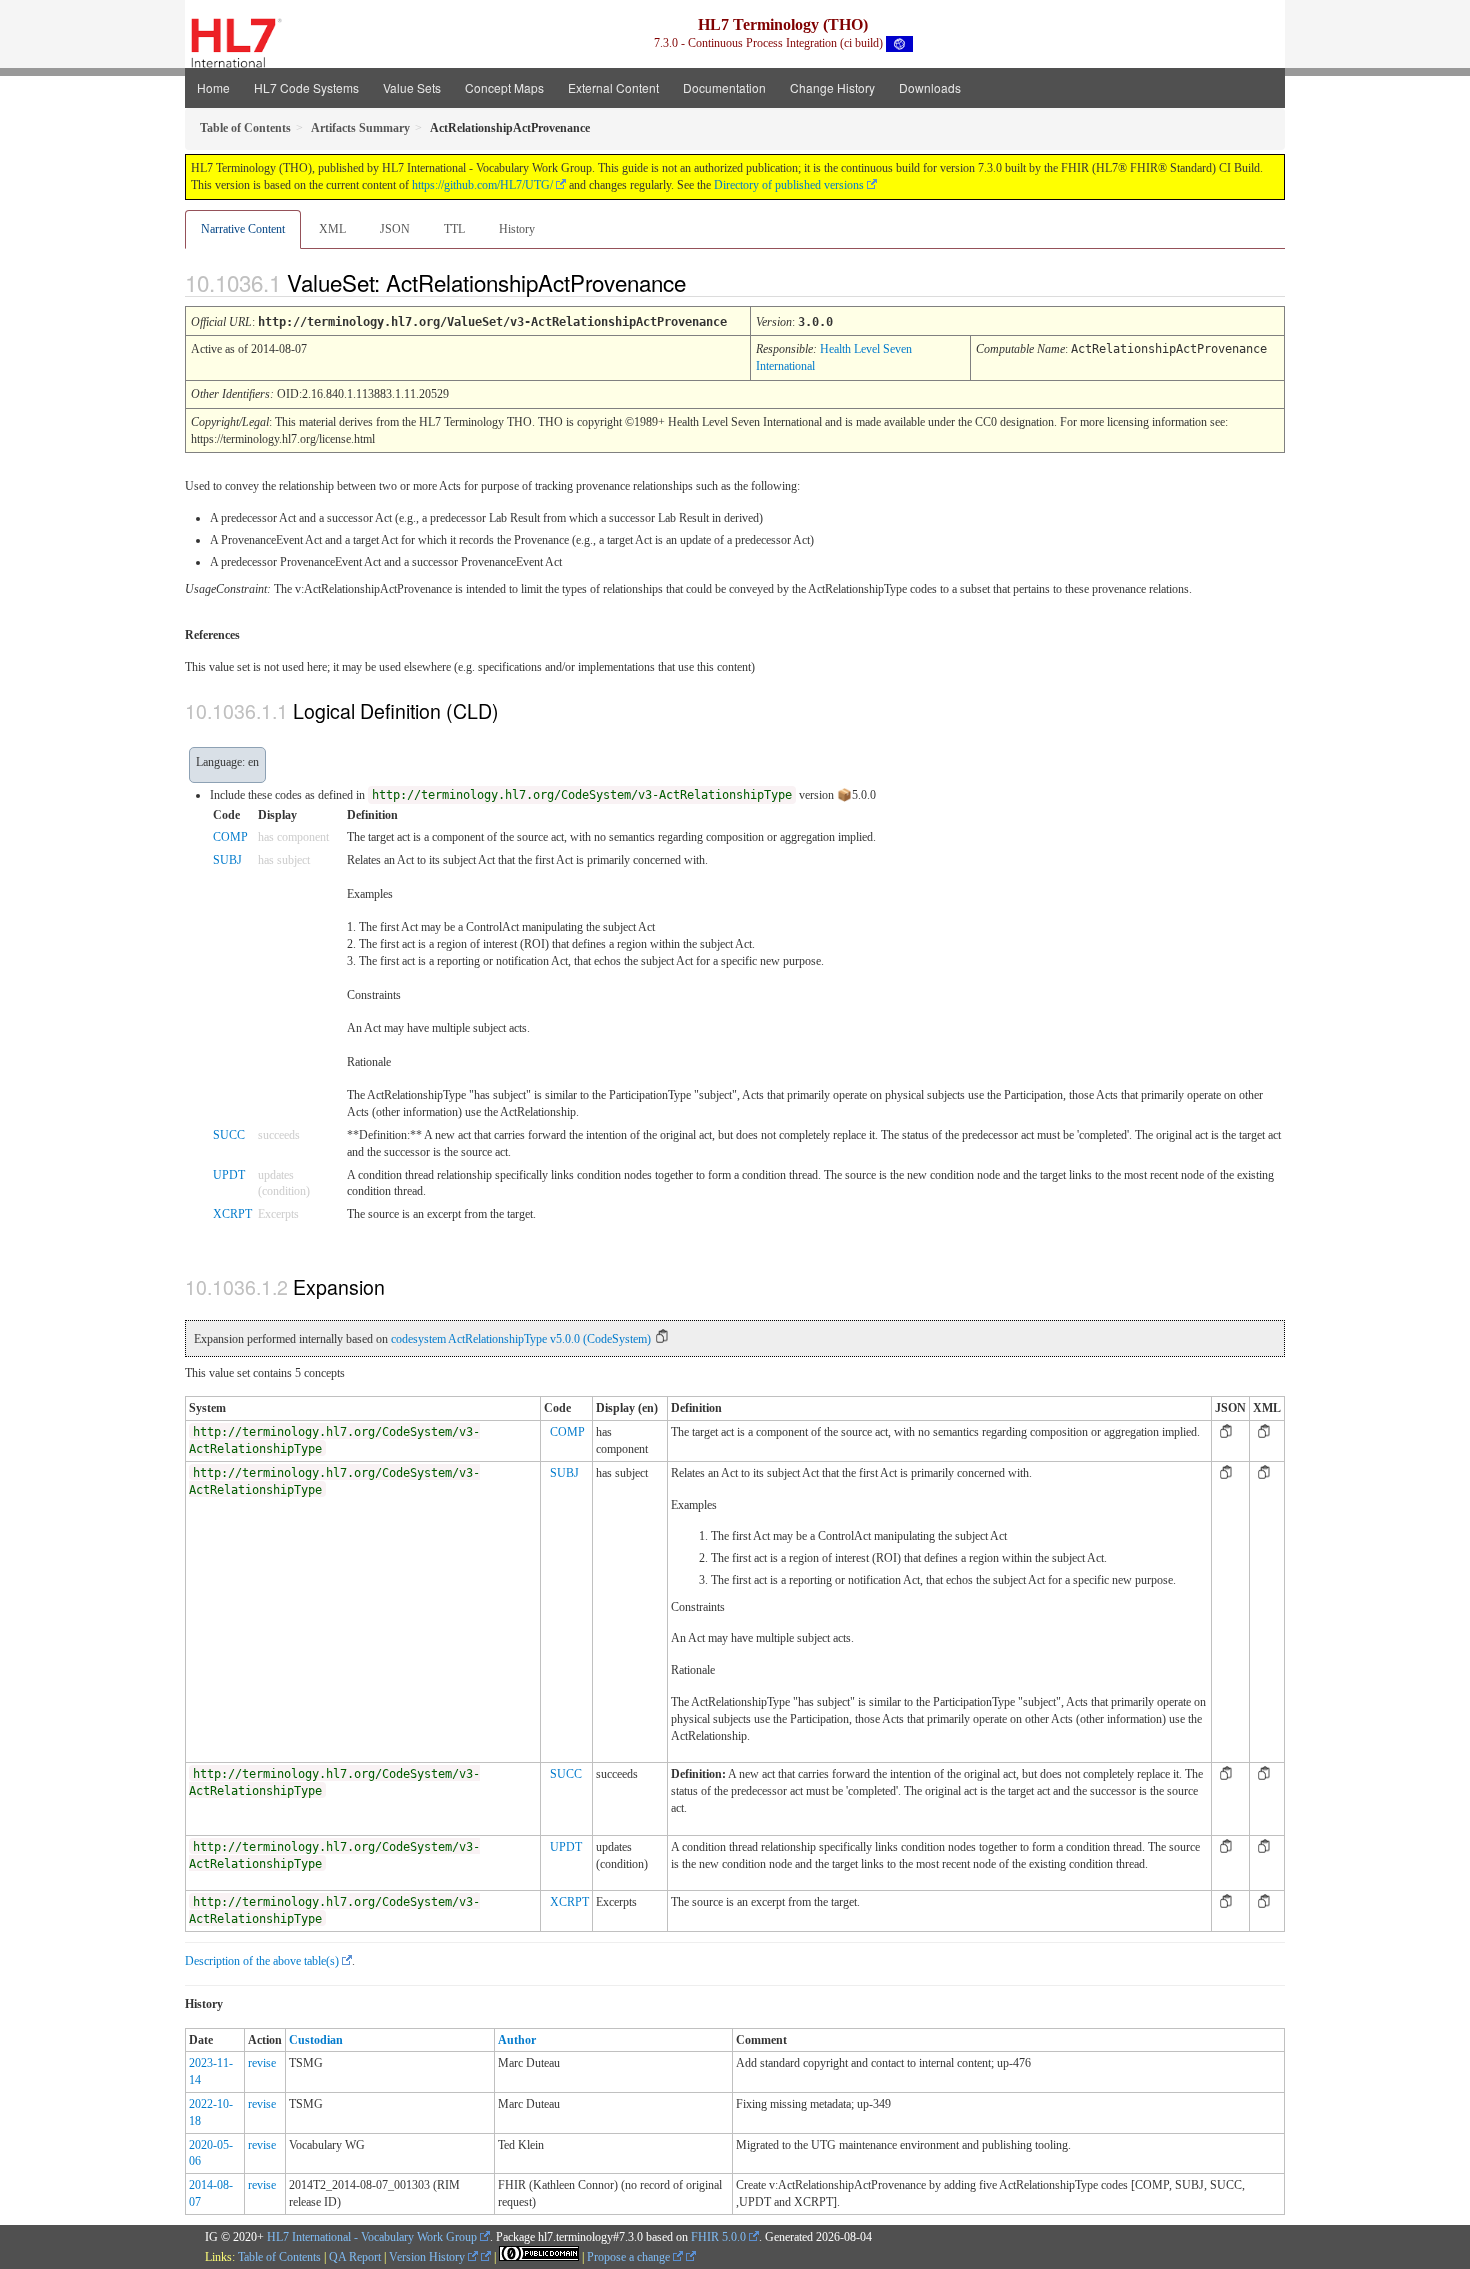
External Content (613, 87)
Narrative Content (243, 229)
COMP (230, 837)
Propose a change (630, 2257)
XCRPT (232, 1214)
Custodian (316, 2040)
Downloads (930, 87)
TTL (454, 229)
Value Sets (412, 87)
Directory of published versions (789, 185)
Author (517, 2040)
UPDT (229, 1175)
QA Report (355, 2257)
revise (262, 2063)
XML (332, 229)
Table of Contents (279, 2257)
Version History (428, 2257)
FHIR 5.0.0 (718, 2237)
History (517, 229)
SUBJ (227, 860)
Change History (832, 87)
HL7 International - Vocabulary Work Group (372, 2237)
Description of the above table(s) (262, 1961)
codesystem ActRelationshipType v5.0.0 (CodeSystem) (521, 1339)
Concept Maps (504, 87)
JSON (395, 229)
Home (213, 87)
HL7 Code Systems (306, 87)
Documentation (724, 87)
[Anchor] (703, 282)
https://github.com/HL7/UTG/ (482, 185)
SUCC (229, 1135)
